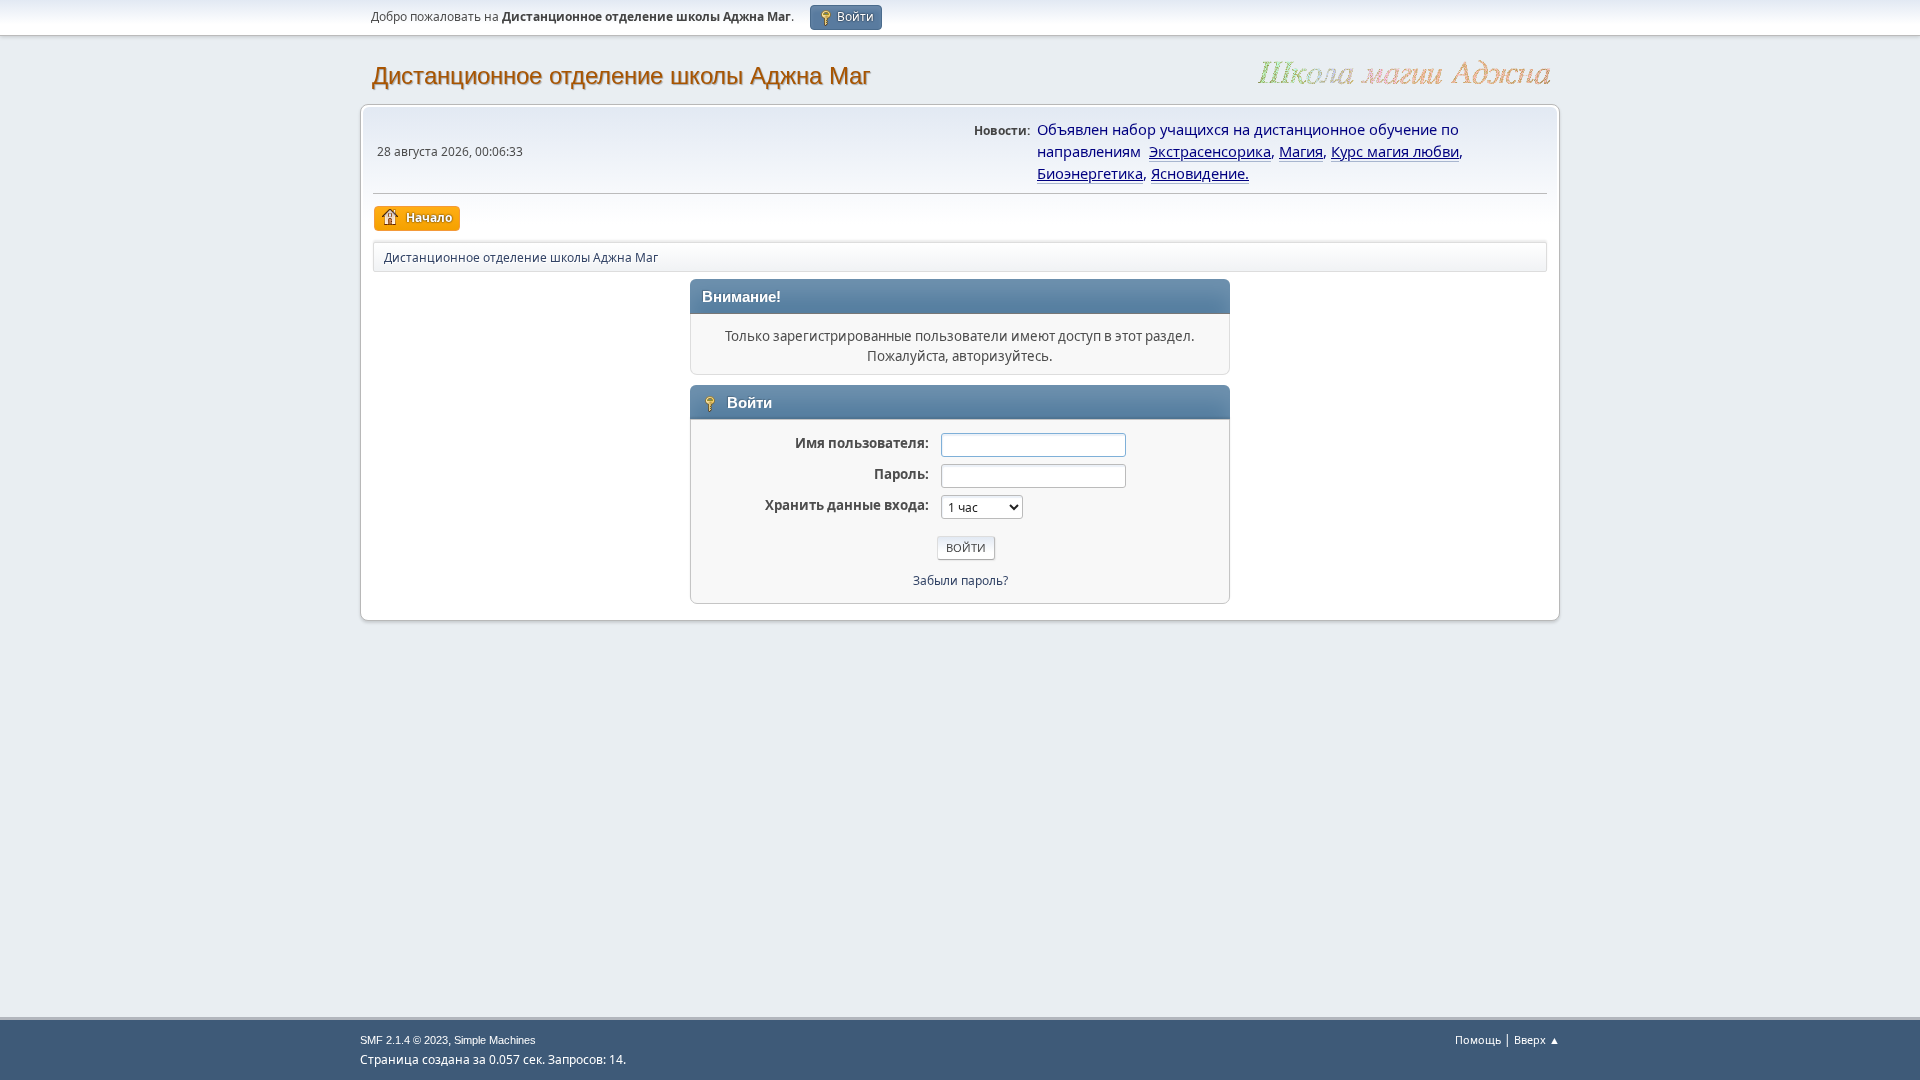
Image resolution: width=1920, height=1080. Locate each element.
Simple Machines (495, 1040)
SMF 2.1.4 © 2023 (404, 1040)
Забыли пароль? (960, 580)
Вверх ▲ (1537, 1039)
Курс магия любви (1395, 151)
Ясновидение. (1200, 173)
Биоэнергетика (1090, 173)
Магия (1301, 151)
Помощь (1478, 1039)
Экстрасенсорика (1210, 151)
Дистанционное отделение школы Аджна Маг (621, 75)
